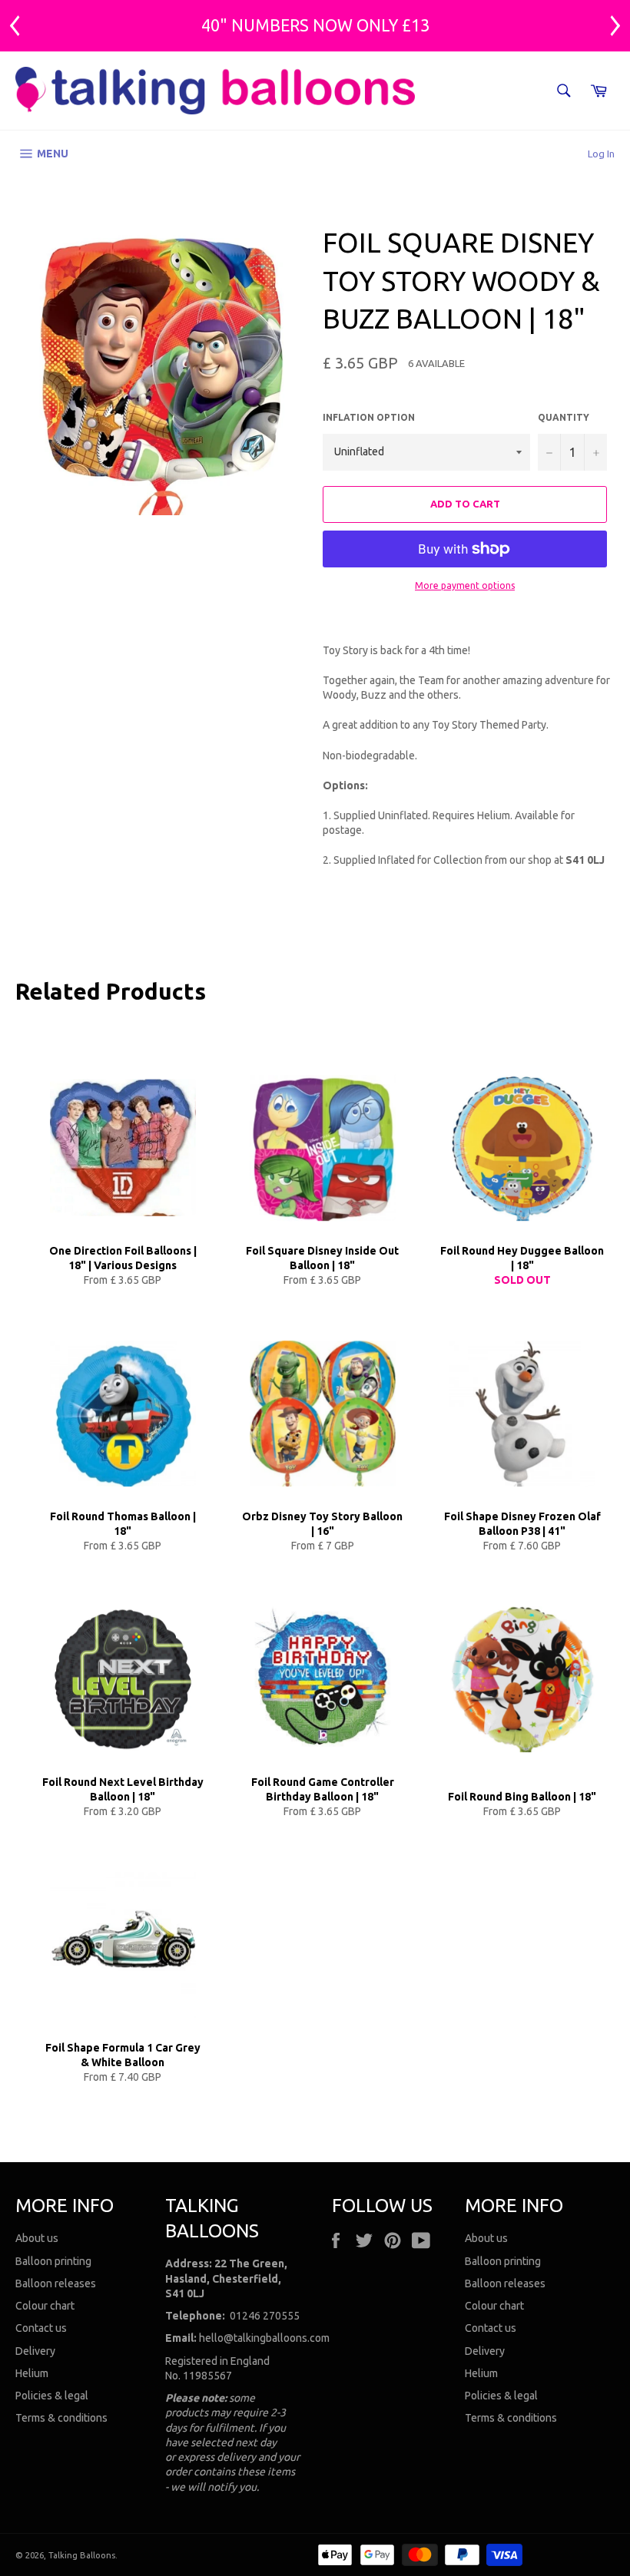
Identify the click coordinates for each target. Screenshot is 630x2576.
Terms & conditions (61, 2418)
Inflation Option (369, 417)
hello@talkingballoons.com (264, 2338)
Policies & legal (52, 2396)
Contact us (41, 2328)
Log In (601, 154)
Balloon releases (56, 2283)
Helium (32, 2373)
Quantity (564, 417)
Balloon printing (53, 2261)
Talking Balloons (82, 2555)
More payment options (465, 585)
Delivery (35, 2351)
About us (37, 2238)
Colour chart (45, 2306)
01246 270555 (265, 2316)
